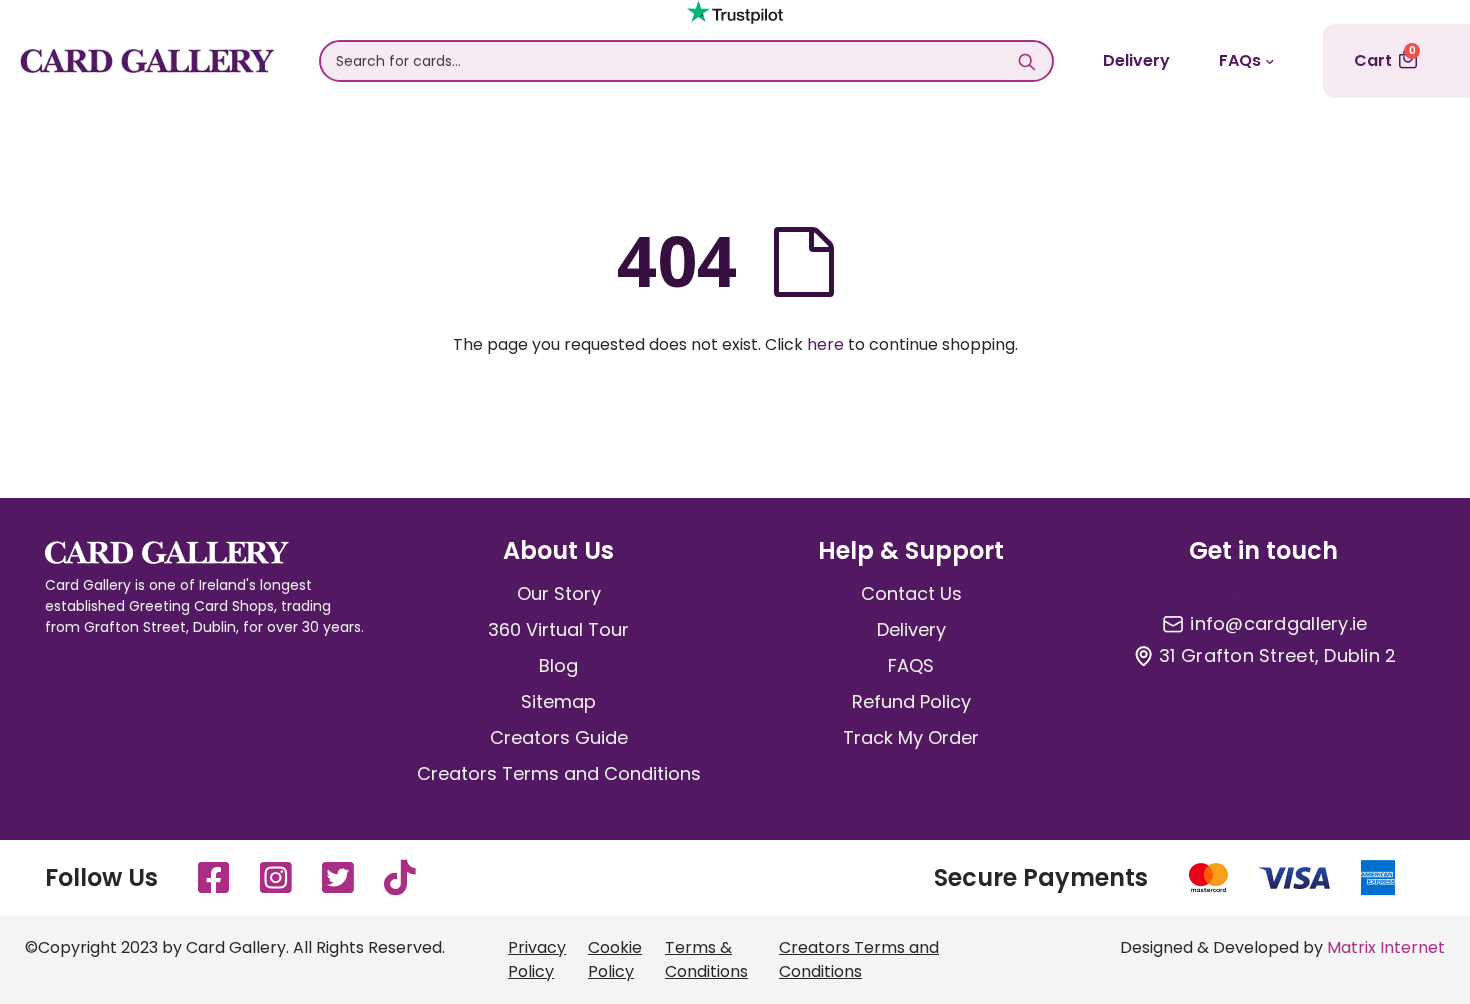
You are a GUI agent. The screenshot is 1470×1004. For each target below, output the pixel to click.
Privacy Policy (537, 959)
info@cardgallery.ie (1278, 624)
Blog (558, 665)
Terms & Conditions (706, 959)
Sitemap (558, 701)
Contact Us (911, 593)
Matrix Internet (1386, 947)
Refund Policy (911, 701)
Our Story (559, 593)
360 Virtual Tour (558, 629)
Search (1027, 61)
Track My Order (911, 737)
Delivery (1136, 60)
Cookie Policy (615, 959)
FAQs (1240, 60)
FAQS (911, 665)
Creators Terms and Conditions (559, 773)
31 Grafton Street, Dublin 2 (1277, 656)
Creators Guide (559, 737)
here (825, 344)
